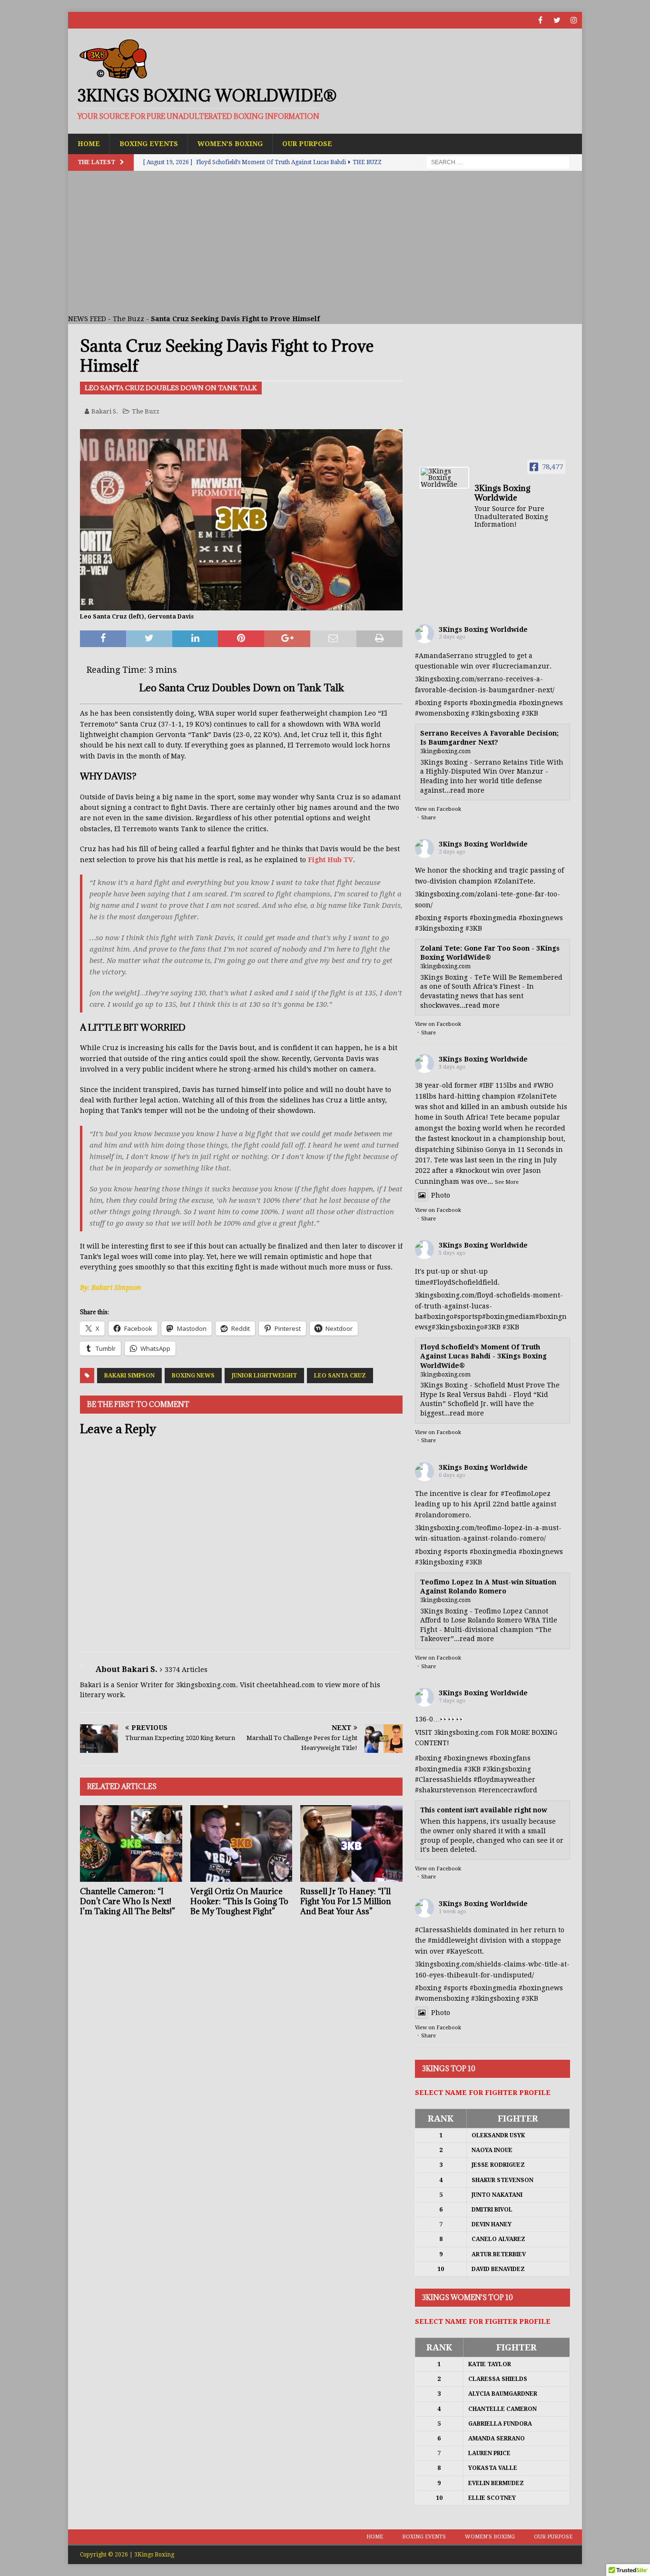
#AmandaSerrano (444, 656)
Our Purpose (307, 144)
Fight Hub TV (330, 860)
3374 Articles (186, 1670)
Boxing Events (149, 144)
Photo (441, 1195)
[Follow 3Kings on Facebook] (540, 20)
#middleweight (453, 1940)
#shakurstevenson (446, 1790)
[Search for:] (498, 162)
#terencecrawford (508, 1790)
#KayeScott (464, 1951)
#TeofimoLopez (526, 1494)
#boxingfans (510, 1758)
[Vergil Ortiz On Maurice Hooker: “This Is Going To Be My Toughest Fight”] (241, 1844)
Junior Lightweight (264, 1376)
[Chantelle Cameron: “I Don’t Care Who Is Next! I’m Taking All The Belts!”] (131, 1844)
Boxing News (193, 1376)
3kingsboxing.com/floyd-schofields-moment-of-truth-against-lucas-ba (489, 1306)
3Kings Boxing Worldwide (483, 629)
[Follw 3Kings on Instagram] (574, 20)
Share (428, 818)
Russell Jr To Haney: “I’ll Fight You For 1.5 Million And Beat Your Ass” (346, 1901)
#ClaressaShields (443, 1780)
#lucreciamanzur (521, 666)
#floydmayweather (504, 1780)
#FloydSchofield (456, 1282)
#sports (456, 703)
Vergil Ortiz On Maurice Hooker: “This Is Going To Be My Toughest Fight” (239, 1901)
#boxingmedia (493, 703)
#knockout (473, 1170)
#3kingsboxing (495, 713)
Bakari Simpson (129, 1376)
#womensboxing (442, 713)
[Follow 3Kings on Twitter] (557, 20)
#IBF (486, 1085)
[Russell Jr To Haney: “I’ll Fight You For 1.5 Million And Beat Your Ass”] (351, 1844)
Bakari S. (105, 411)
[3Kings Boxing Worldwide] (444, 478)
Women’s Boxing (230, 144)
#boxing (428, 703)
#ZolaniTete (514, 881)
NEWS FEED (87, 319)
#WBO (543, 1085)
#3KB (530, 713)
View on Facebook (438, 809)
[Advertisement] (325, 242)
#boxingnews (541, 703)
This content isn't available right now (484, 1810)
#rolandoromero (442, 1515)
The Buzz (128, 319)
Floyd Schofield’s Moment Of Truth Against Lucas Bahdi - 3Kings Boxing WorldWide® (483, 1356)
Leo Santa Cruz (340, 1376)
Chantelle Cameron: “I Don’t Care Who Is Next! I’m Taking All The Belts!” (128, 1901)
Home (89, 144)
